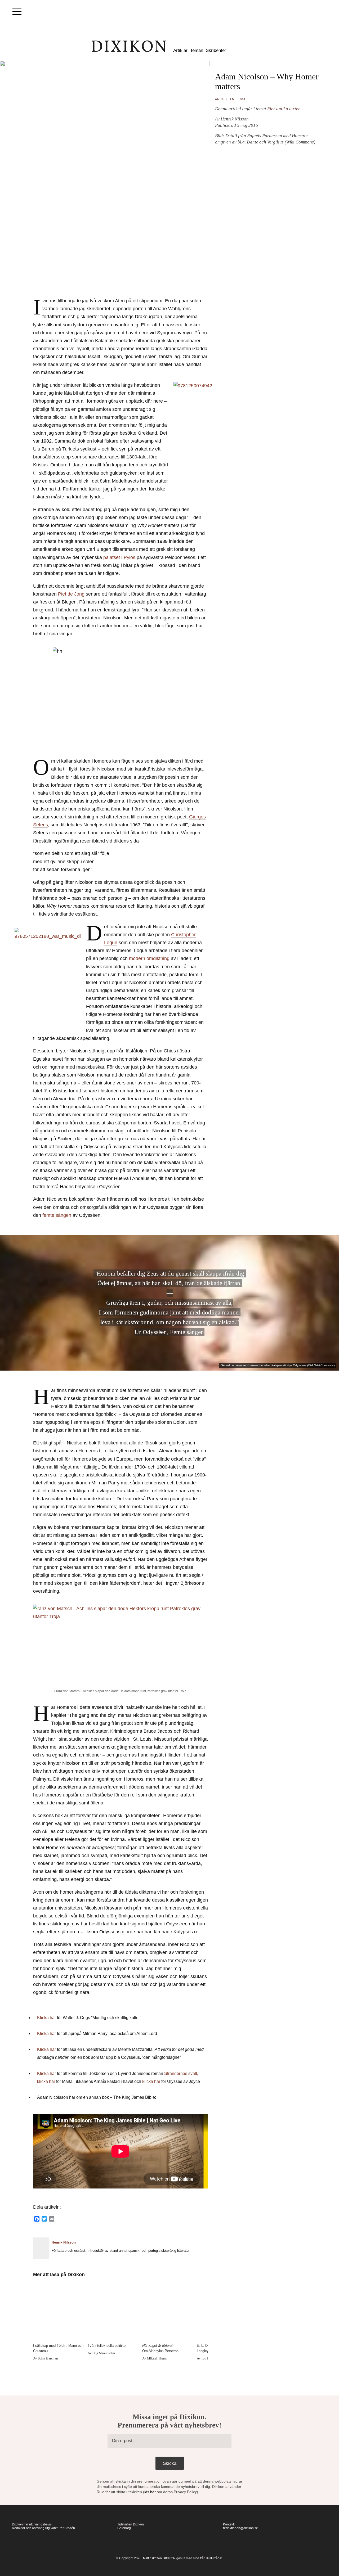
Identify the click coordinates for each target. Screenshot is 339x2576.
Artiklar (180, 50)
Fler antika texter (284, 109)
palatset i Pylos (119, 557)
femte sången (57, 1215)
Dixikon (129, 46)
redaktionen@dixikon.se (240, 2528)
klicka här (46, 2081)
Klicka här (46, 2018)
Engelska (238, 99)
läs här (150, 2492)
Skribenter (216, 50)
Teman (197, 50)
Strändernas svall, (181, 2073)
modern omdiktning (149, 958)
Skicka (170, 2463)
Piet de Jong (72, 594)
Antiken (221, 99)
